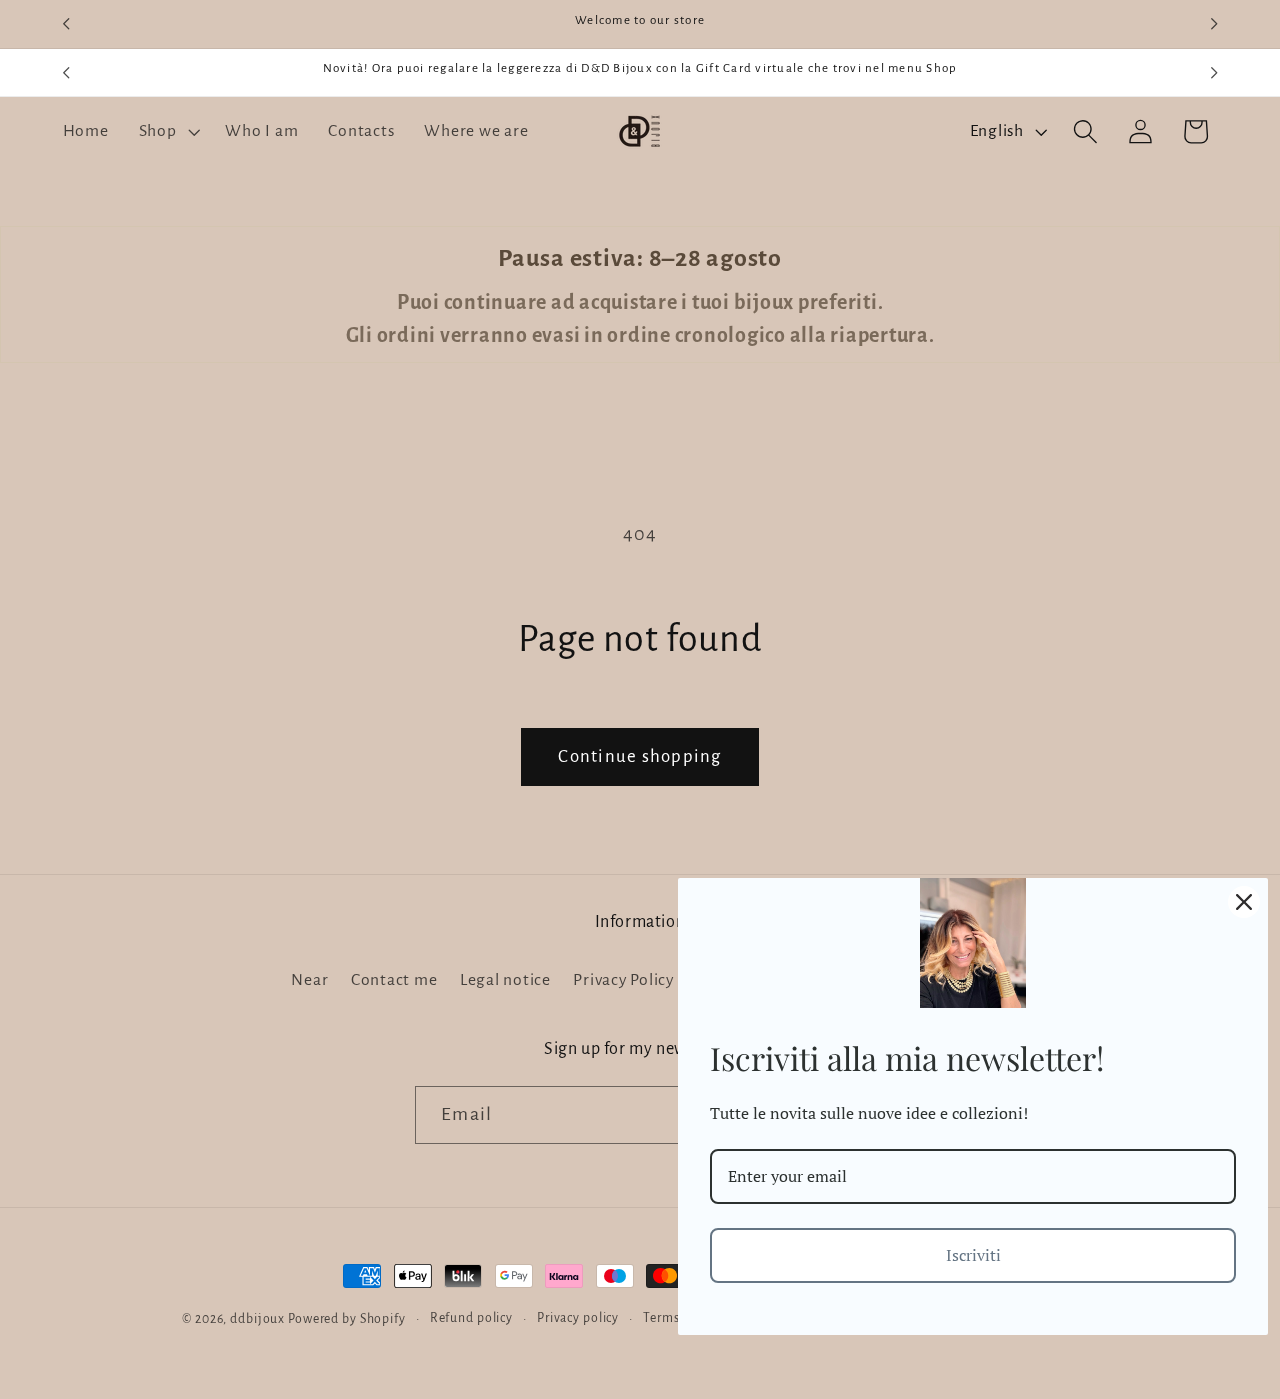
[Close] (1244, 902)
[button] (167, 132)
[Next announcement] (1214, 24)
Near (309, 979)
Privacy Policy (623, 979)
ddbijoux (257, 1319)
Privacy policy (578, 1318)
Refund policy (471, 1318)
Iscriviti (973, 1255)
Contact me (394, 979)
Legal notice (505, 979)
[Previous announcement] (66, 24)
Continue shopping (639, 756)
